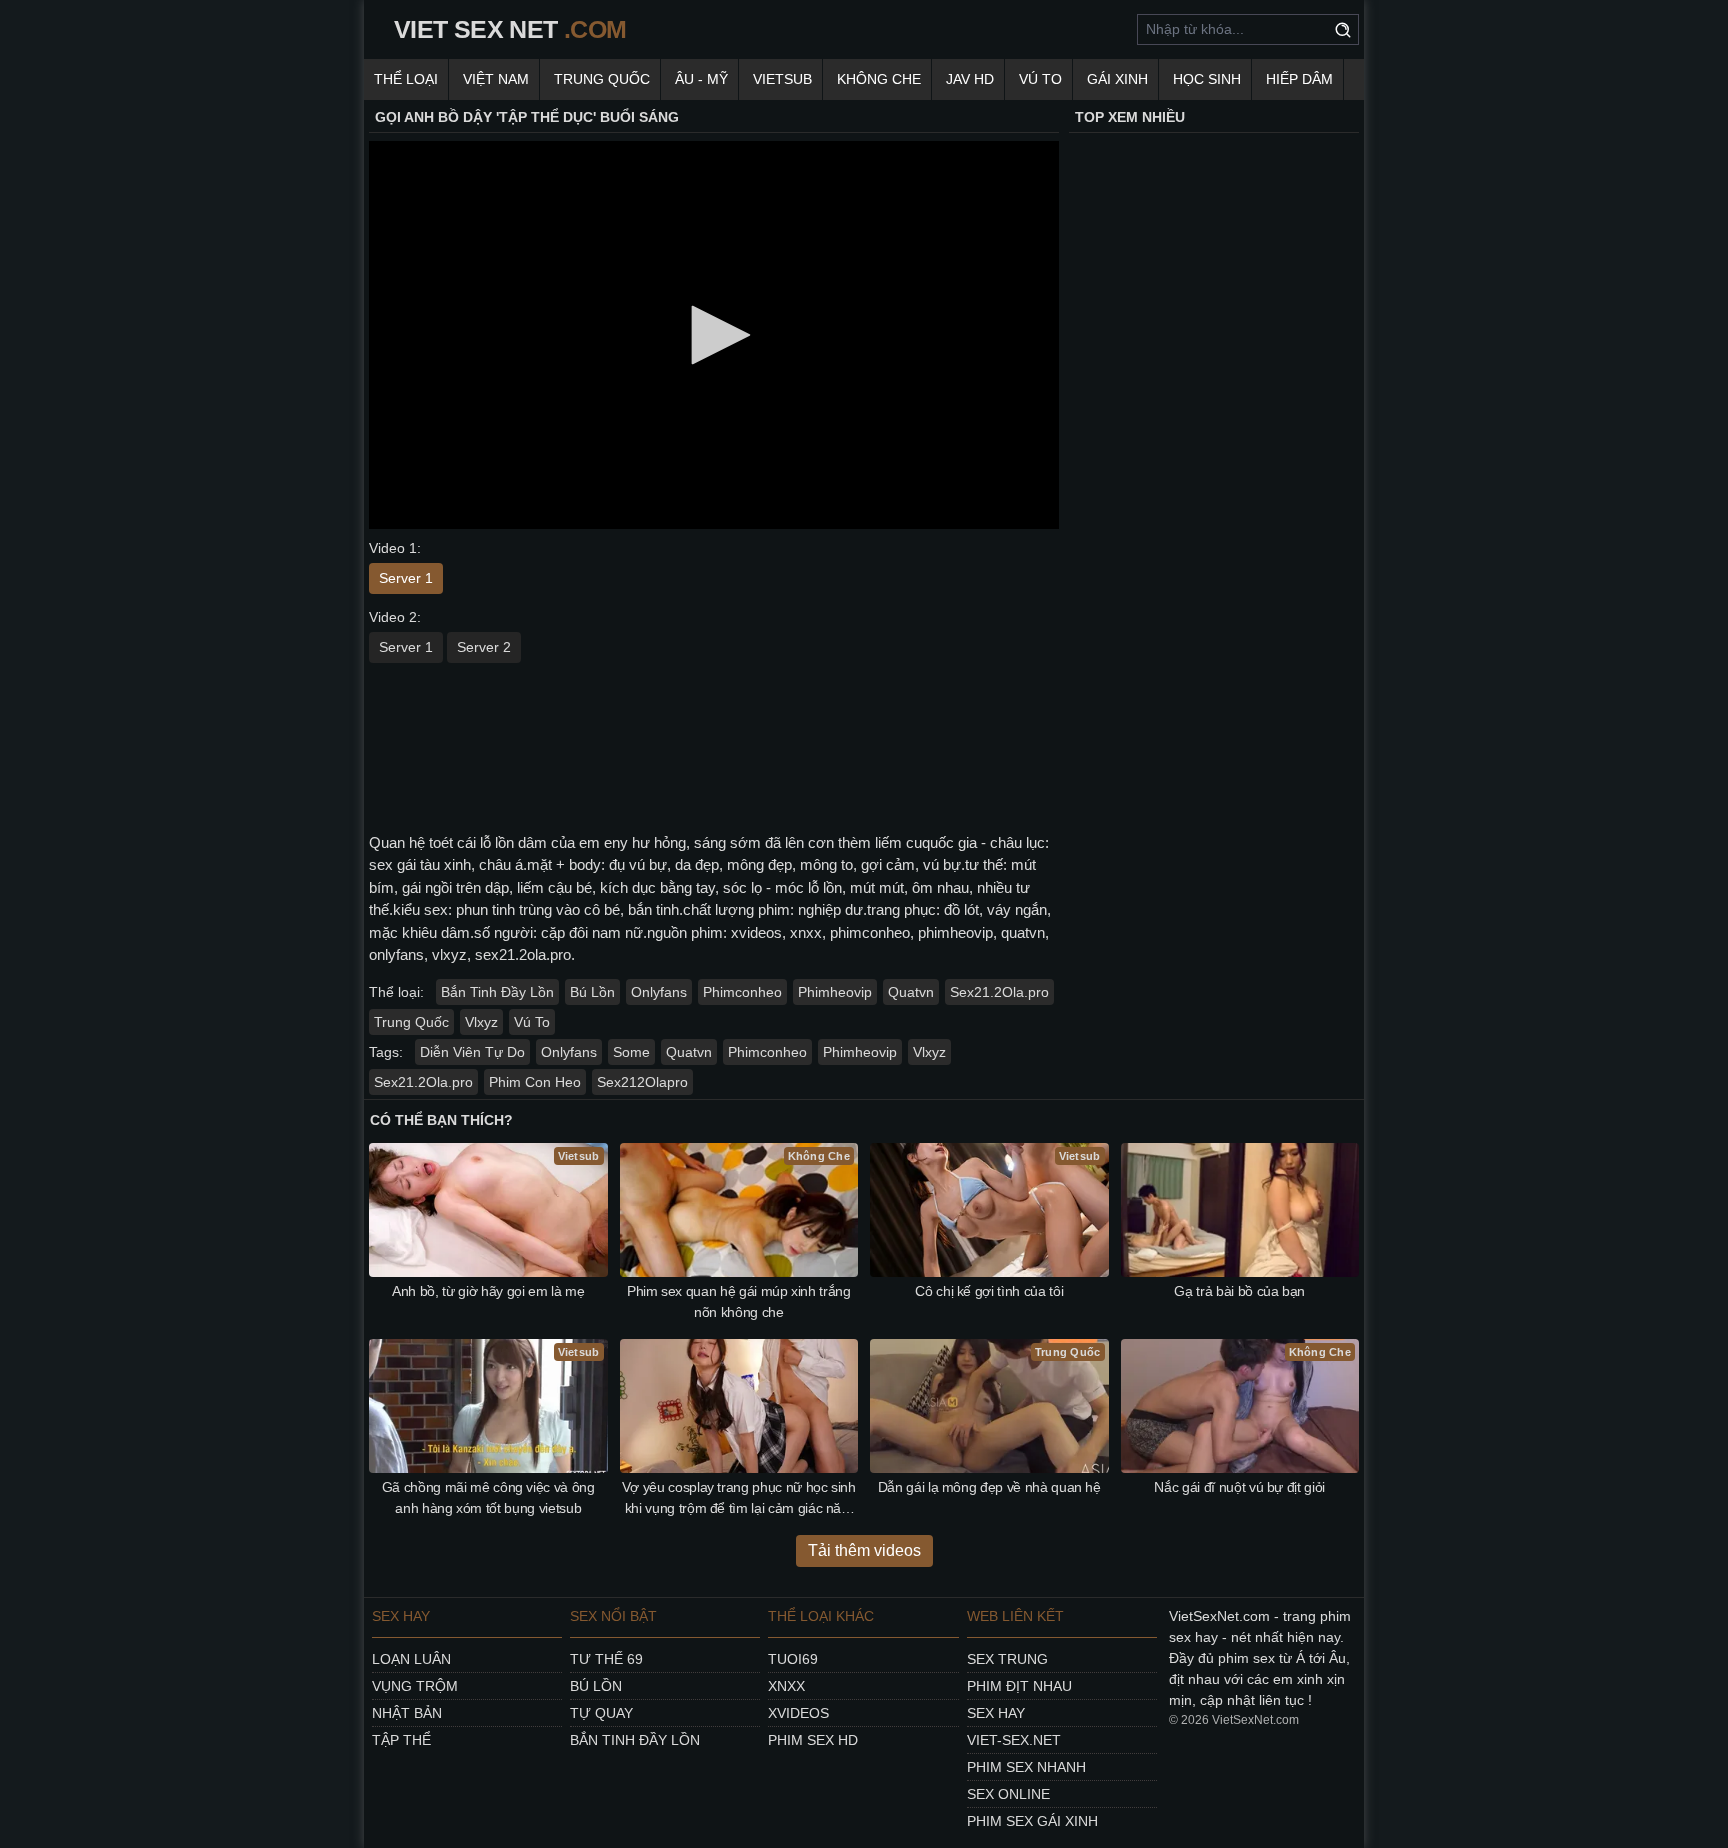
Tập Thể (401, 1740)
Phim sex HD (813, 1740)
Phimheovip (835, 992)
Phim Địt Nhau (1019, 1686)
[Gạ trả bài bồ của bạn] (1240, 1210)
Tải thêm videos (864, 1550)
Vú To (1040, 79)
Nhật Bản (407, 1713)
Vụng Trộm (415, 1686)
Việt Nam (496, 79)
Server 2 (484, 647)
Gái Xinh (1117, 79)
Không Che (879, 79)
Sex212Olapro (642, 1082)
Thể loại (406, 79)
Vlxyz (481, 1022)
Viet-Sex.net (1014, 1740)
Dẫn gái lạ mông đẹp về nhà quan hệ (989, 1487)
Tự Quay (601, 1713)
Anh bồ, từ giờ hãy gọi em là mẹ (488, 1291)
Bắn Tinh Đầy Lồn (497, 992)
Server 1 (406, 578)
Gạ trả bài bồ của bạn (1239, 1291)
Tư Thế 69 (606, 1659)
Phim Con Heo (535, 1082)
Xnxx (786, 1686)
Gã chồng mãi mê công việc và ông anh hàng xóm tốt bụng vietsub (488, 1497)
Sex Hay (996, 1713)
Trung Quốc (602, 79)
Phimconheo (742, 992)
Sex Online (1008, 1794)
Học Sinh (1207, 79)
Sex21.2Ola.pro (999, 992)
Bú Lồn (592, 992)
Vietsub (782, 79)
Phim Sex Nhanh (1026, 1767)
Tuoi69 (793, 1659)
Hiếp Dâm (1299, 79)
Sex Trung (1007, 1659)
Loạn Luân (411, 1659)
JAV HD (970, 79)
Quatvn (911, 992)
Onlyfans (659, 992)
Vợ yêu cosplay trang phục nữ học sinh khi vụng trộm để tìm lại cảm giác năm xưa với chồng (739, 1499)
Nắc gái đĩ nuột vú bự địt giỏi (1239, 1487)
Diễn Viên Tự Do (472, 1052)
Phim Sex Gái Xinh (1032, 1821)
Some (631, 1052)
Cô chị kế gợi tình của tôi (989, 1291)
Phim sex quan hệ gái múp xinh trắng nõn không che (739, 1301)
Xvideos (798, 1713)
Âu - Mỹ (701, 79)
